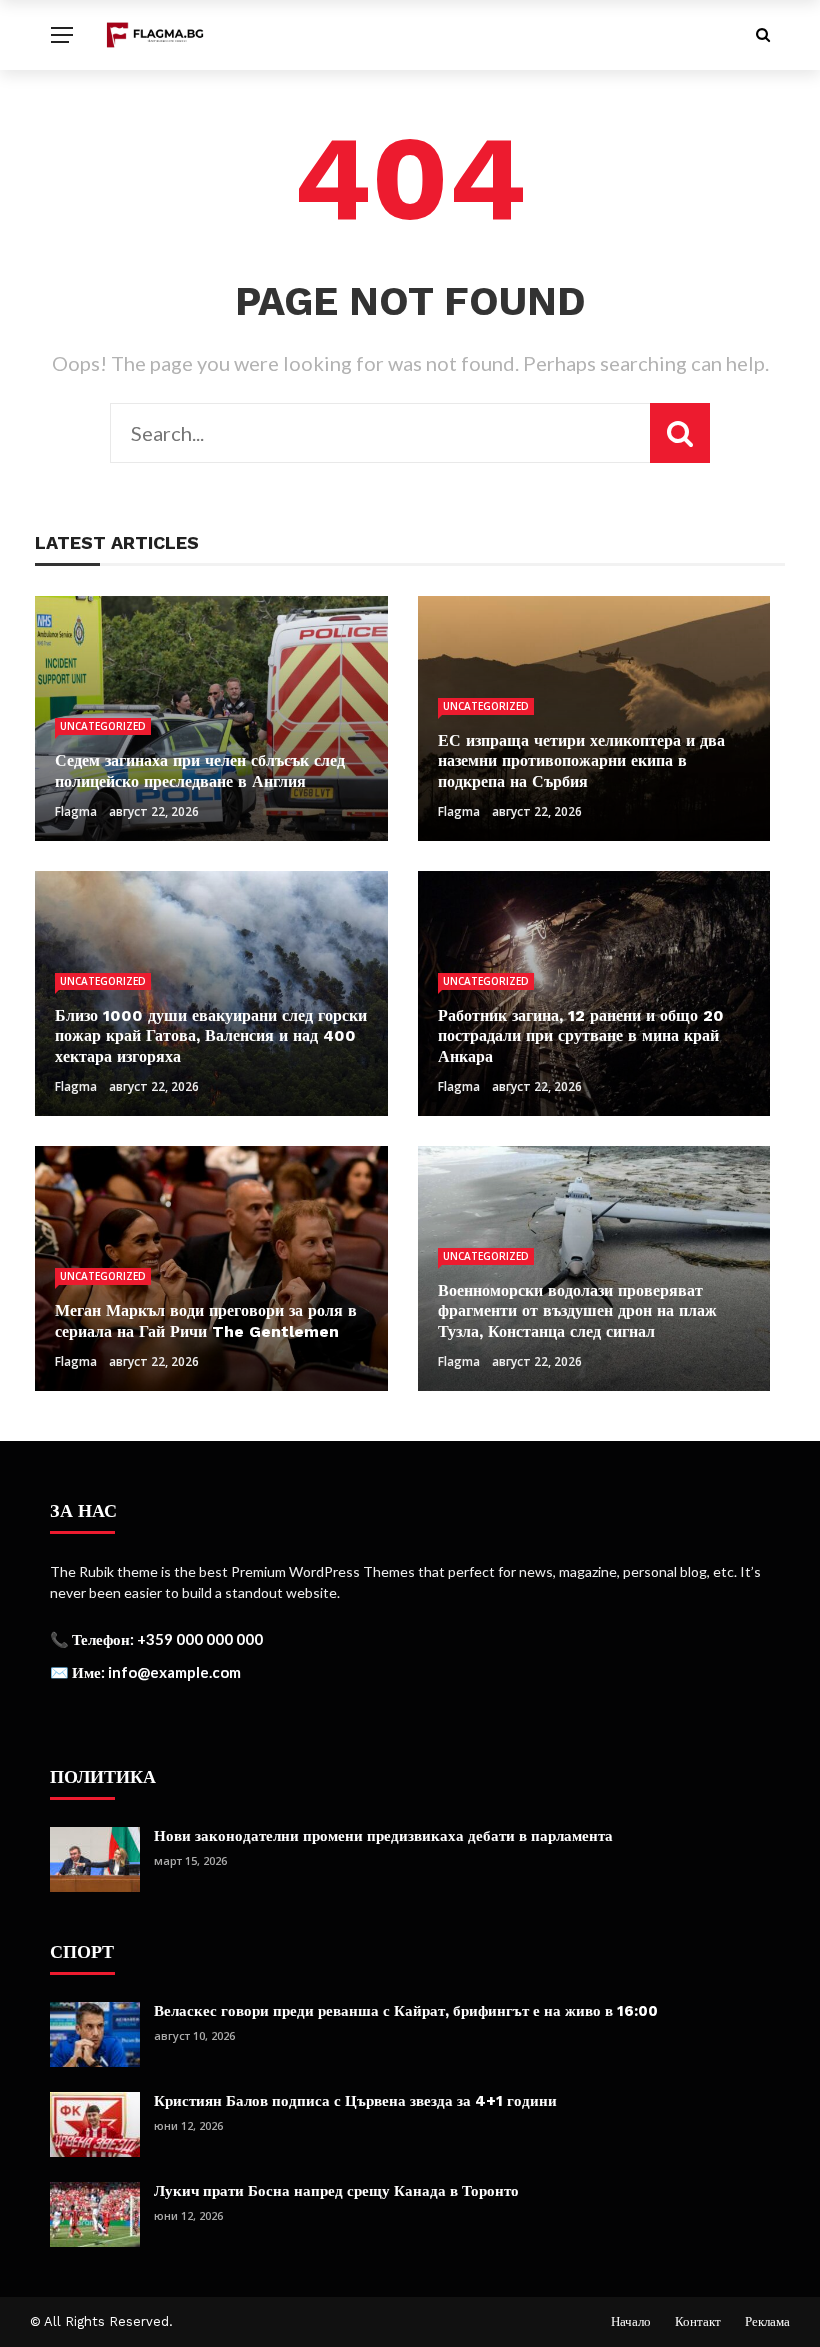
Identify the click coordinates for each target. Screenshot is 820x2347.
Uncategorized (103, 726)
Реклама (767, 2321)
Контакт (698, 2321)
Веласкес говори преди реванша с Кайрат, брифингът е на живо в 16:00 (406, 2011)
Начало (631, 2321)
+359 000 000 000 (200, 1639)
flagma (76, 811)
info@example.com (174, 1672)
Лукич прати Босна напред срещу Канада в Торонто (336, 2191)
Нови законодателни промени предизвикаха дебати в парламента (383, 1836)
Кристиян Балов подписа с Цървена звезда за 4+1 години (355, 2101)
